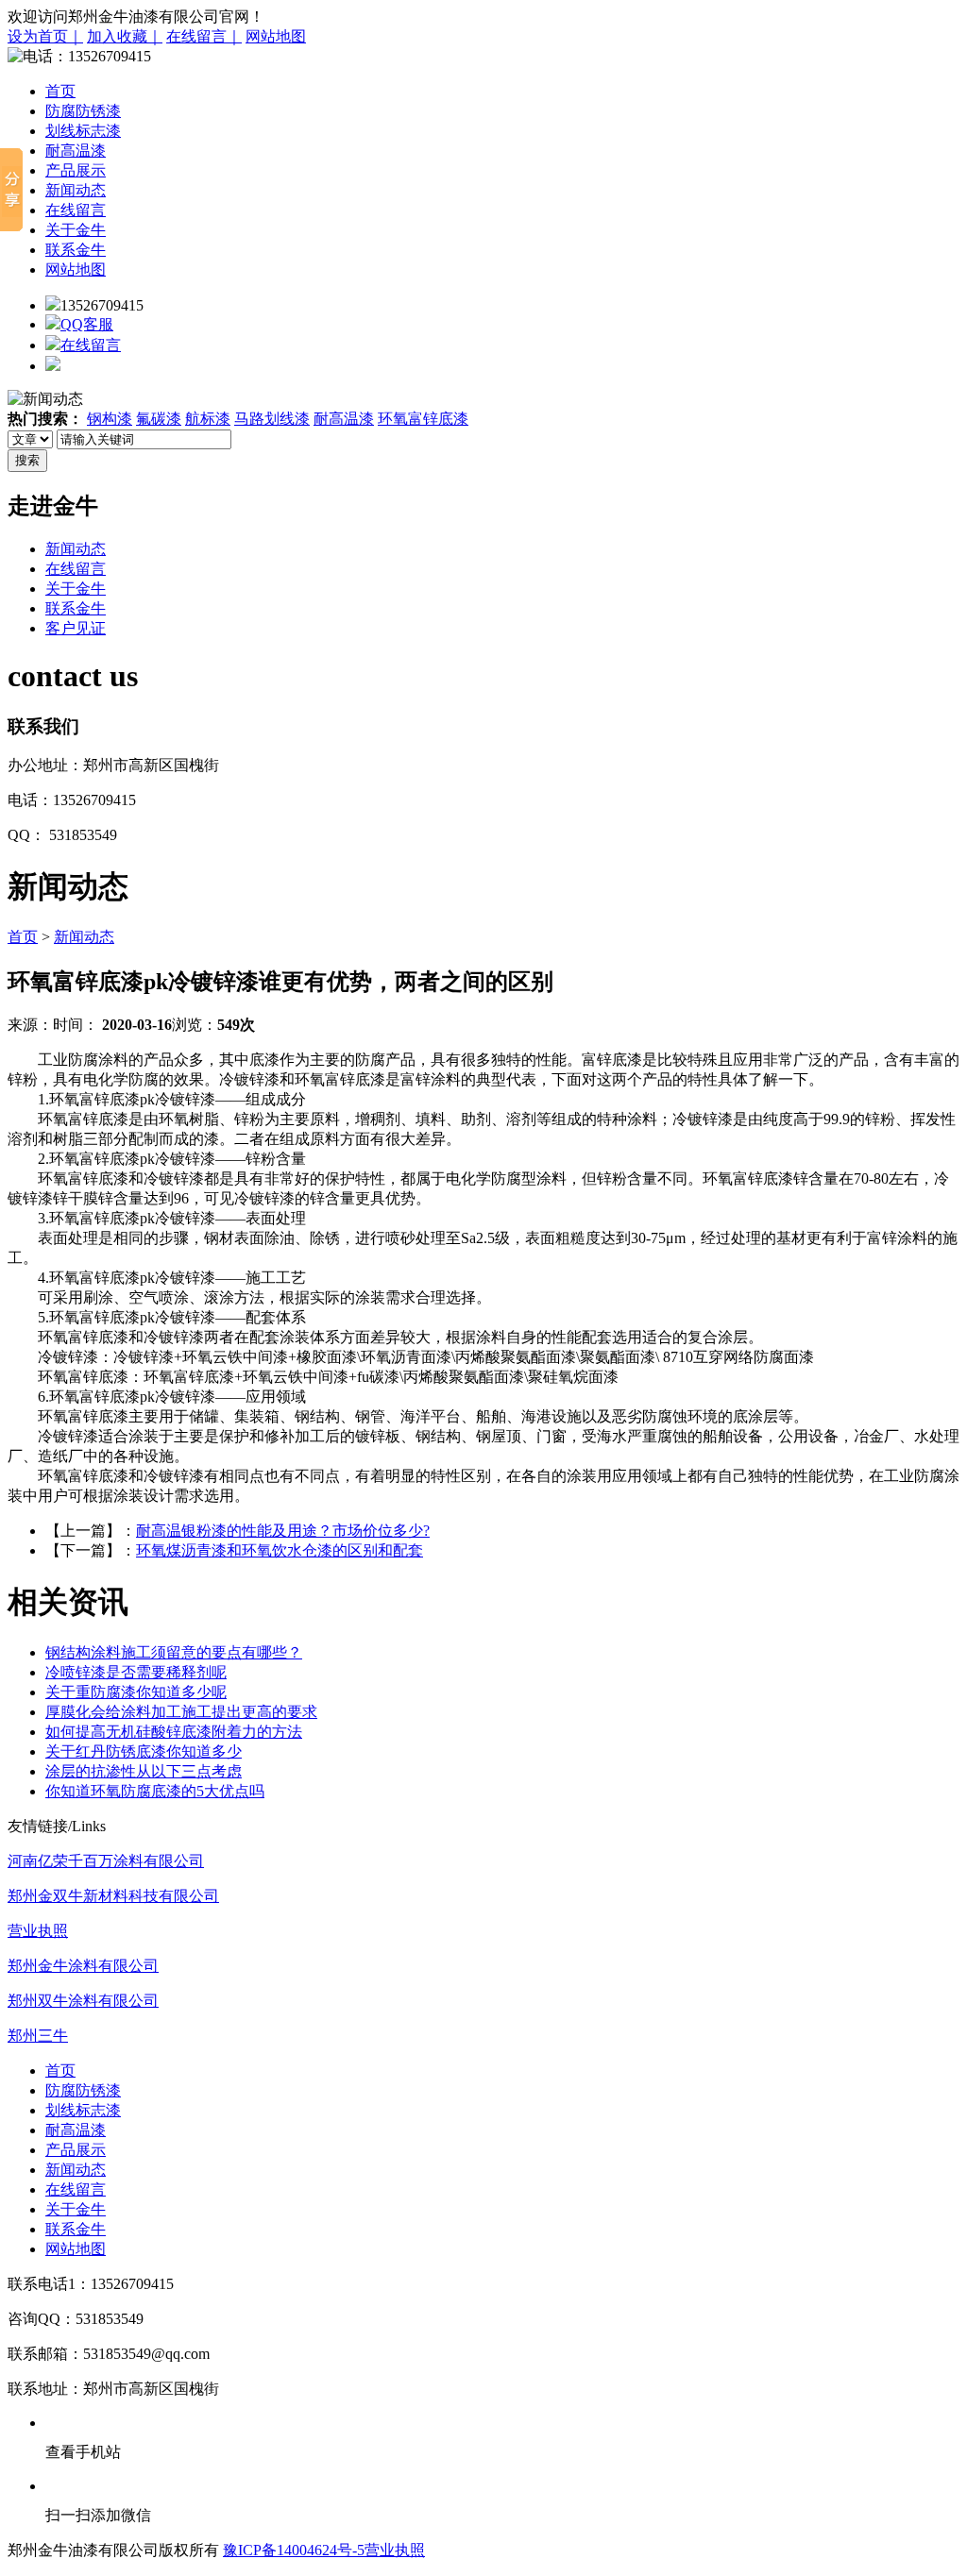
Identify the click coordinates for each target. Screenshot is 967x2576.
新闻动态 (76, 190)
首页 (60, 91)
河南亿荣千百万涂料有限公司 (106, 1861)
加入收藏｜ (125, 36)
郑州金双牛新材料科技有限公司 (113, 1896)
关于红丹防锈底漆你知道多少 (144, 1751)
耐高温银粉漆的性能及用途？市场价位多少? (283, 1531)
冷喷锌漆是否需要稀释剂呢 (136, 1672)
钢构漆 (110, 419)
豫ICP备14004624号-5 (294, 2550)
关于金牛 (76, 230)
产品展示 (76, 170)
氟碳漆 (159, 419)
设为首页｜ (45, 36)
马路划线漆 (272, 419)
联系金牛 (76, 250)
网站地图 (276, 36)
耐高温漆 (76, 151)
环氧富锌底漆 (423, 419)
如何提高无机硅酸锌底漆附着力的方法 (174, 1732)
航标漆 (208, 419)
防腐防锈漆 (83, 111)
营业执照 (38, 1931)
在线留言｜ (204, 36)
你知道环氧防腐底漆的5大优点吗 (155, 1791)
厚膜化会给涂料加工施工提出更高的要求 (181, 1712)
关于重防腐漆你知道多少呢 (136, 1692)
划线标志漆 (83, 131)
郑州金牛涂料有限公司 (83, 1966)
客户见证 (76, 628)
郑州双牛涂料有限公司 (83, 2001)
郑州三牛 (38, 2036)
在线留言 (76, 210)
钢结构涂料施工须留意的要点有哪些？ (174, 1652)
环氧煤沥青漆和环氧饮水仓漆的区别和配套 (280, 1550)
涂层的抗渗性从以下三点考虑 (144, 1771)
